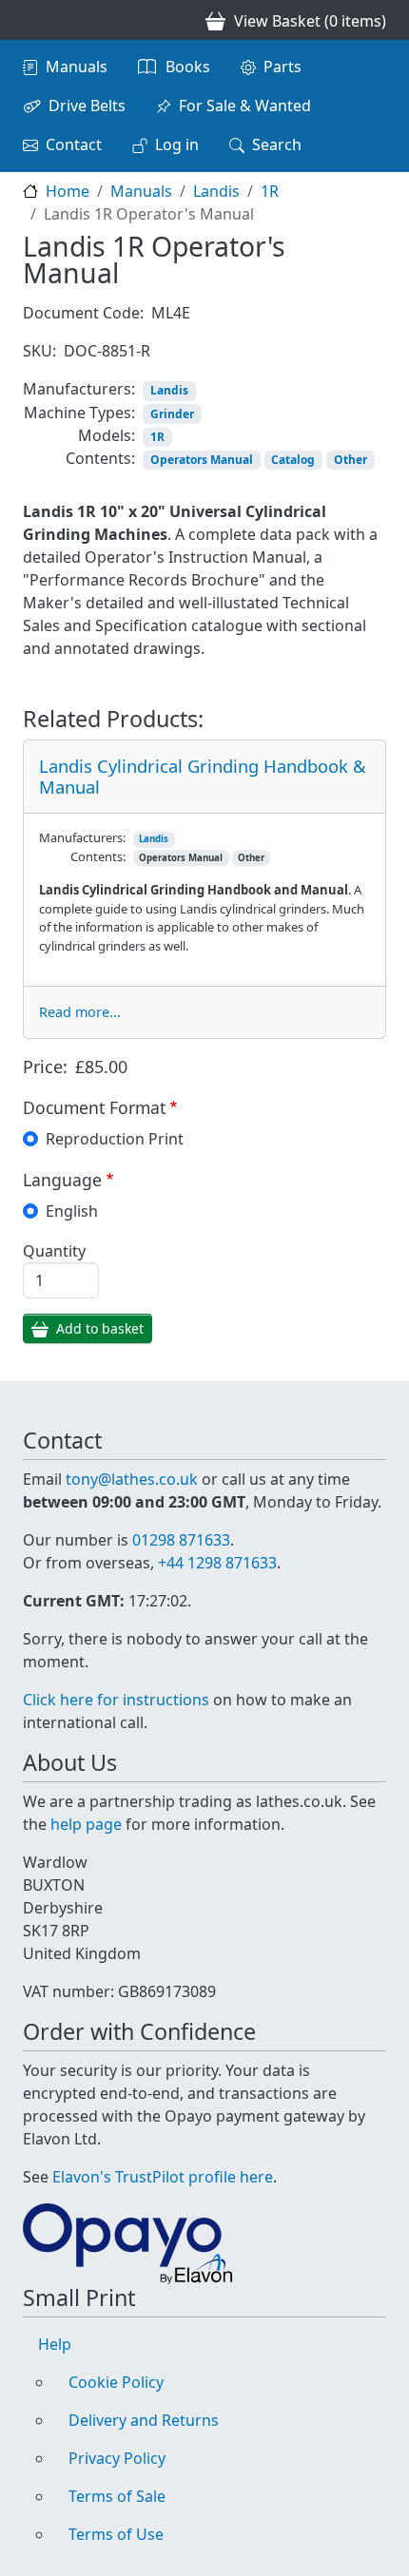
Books (188, 67)
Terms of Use (116, 2534)
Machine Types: (79, 413)
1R (270, 191)
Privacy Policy (117, 2458)
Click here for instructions (116, 1700)
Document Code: (83, 313)
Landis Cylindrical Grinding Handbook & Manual (202, 776)
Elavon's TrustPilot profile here (163, 2177)
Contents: (100, 458)
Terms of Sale (117, 2496)
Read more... (80, 1012)
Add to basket (100, 1328)
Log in (177, 144)
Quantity (54, 1251)
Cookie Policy (116, 2382)
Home (68, 191)
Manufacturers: (79, 389)
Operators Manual (202, 460)
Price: (45, 1067)
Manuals (77, 67)
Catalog (293, 460)
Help (55, 2344)
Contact (74, 144)
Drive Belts (87, 106)
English (72, 1211)
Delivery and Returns (144, 2420)
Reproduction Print (115, 1139)
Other (351, 460)
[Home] (30, 20)
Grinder (172, 414)
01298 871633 (181, 1540)
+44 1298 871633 (217, 1563)
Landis (216, 191)
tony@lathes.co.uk (132, 1479)
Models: (107, 435)
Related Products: (113, 719)
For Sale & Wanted (245, 106)
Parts (282, 67)
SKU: (39, 351)
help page (86, 1824)
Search (277, 144)
